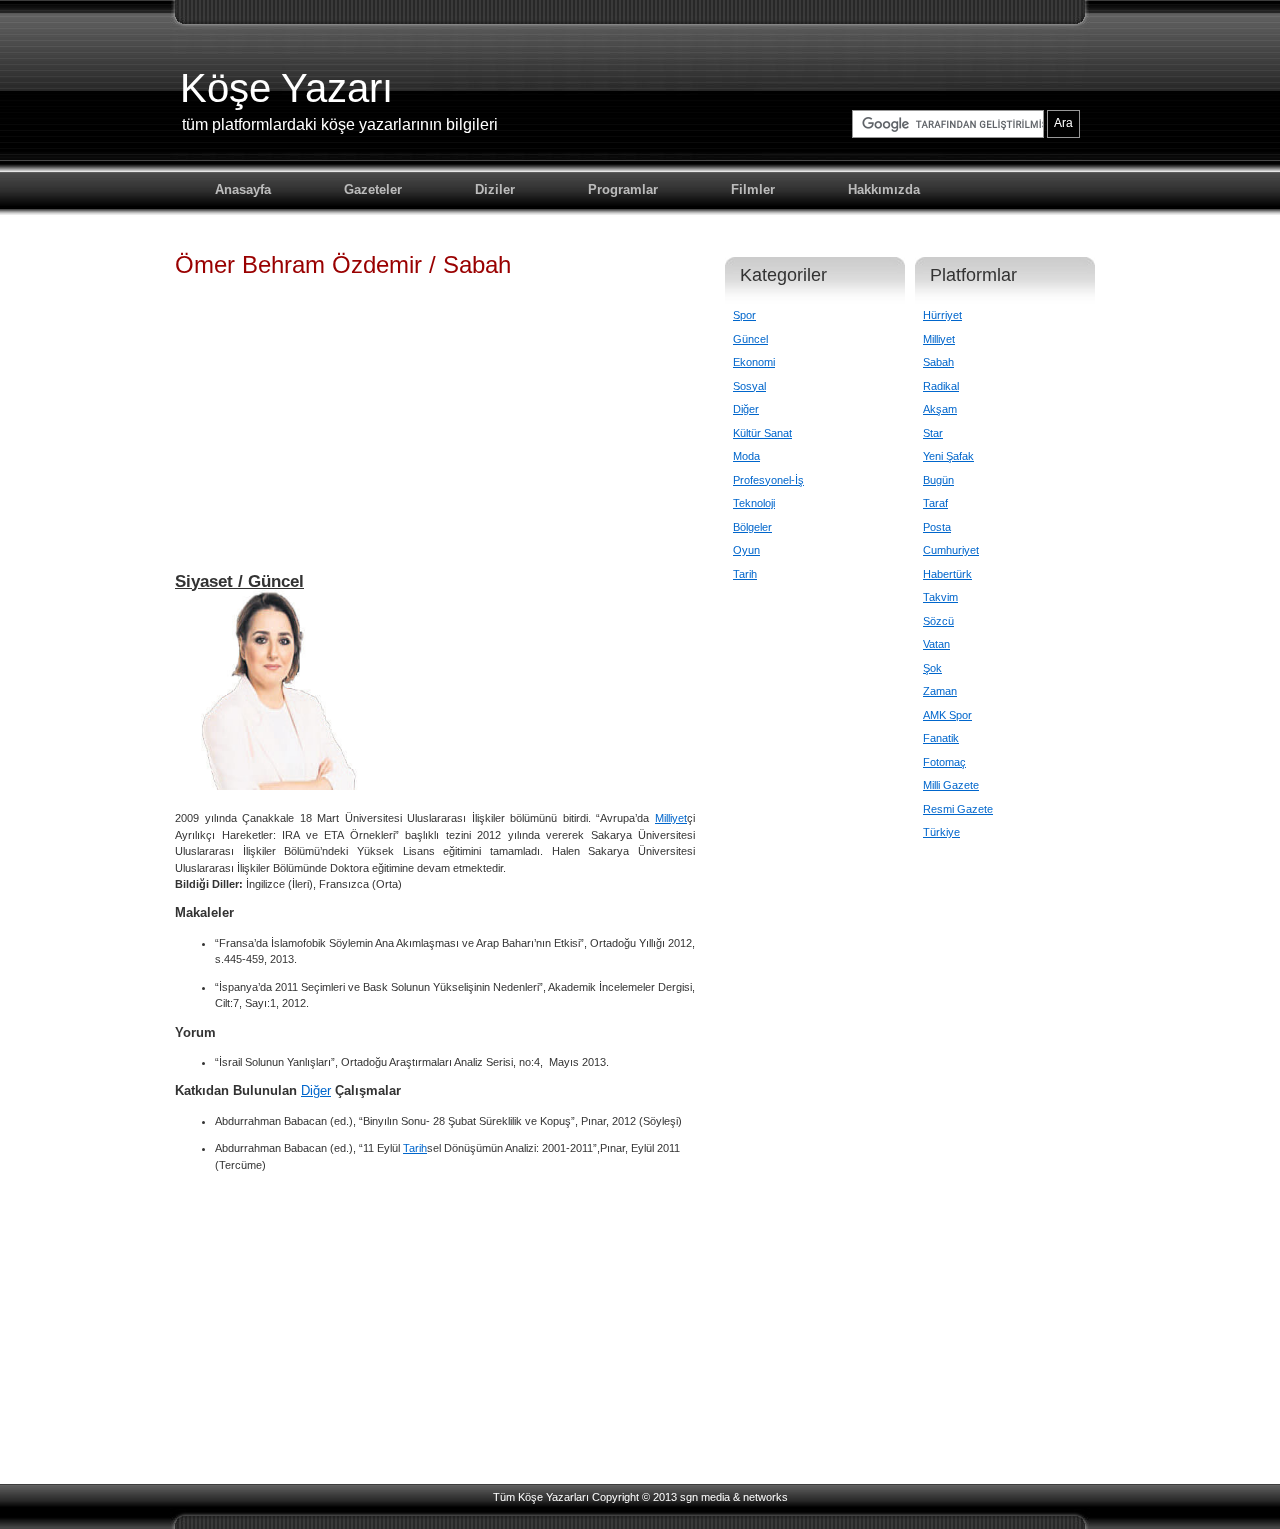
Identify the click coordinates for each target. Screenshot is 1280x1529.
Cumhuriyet (951, 550)
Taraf (935, 503)
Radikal (941, 386)
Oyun (746, 550)
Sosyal (749, 386)
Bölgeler (752, 527)
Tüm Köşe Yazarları (541, 1497)
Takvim (940, 597)
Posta (937, 527)
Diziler (495, 189)
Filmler (753, 189)
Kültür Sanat (762, 433)
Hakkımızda (884, 189)
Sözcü (938, 621)
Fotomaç (944, 762)
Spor (744, 315)
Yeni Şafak (948, 456)
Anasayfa (243, 189)
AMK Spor (947, 715)
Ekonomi (754, 362)
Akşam (940, 409)
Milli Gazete (951, 785)
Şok (932, 668)
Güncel (750, 339)
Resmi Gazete (958, 809)
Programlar (623, 189)
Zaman (940, 691)
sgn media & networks (734, 1497)
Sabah (938, 362)
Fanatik (941, 738)
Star (933, 433)
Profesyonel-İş (768, 480)
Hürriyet (942, 315)
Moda (746, 456)
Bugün (938, 480)
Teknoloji (754, 503)
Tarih (415, 1148)
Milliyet (671, 818)
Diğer (316, 1090)
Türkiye (941, 832)
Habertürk (947, 574)
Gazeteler (373, 189)
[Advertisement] (435, 434)
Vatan (936, 644)
